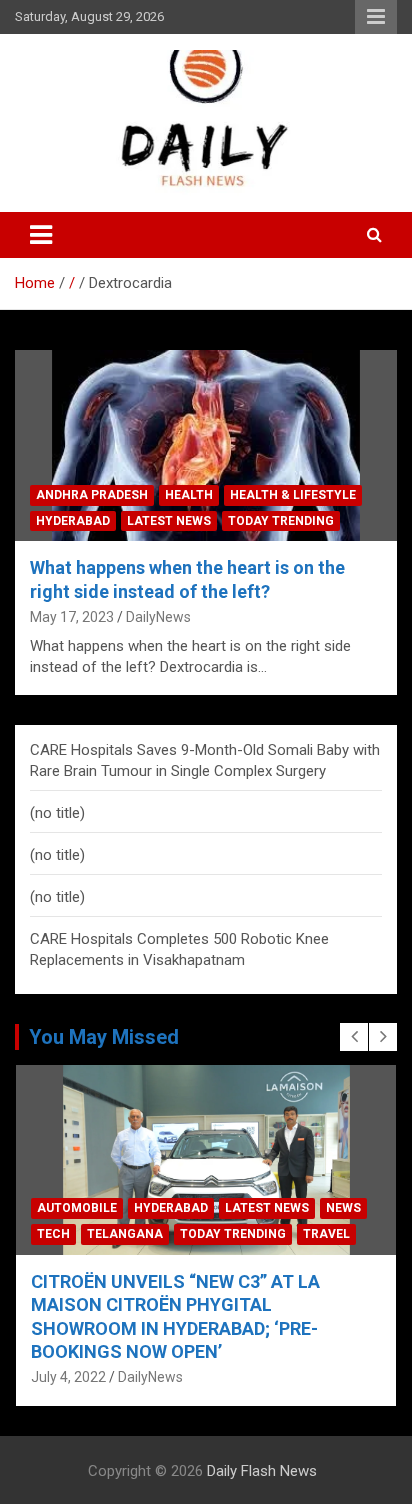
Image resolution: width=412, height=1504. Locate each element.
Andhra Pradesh (92, 495)
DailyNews (158, 617)
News (343, 1208)
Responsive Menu (376, 17)
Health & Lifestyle (293, 495)
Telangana (125, 1234)
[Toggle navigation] (41, 235)
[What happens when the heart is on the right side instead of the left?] (206, 446)
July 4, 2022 (68, 1377)
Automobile (77, 1208)
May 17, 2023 (72, 617)
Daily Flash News (262, 1471)
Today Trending (281, 521)
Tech (53, 1234)
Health (189, 495)
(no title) (57, 813)
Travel (326, 1234)
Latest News (169, 521)
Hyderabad (73, 521)
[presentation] (354, 1037)
